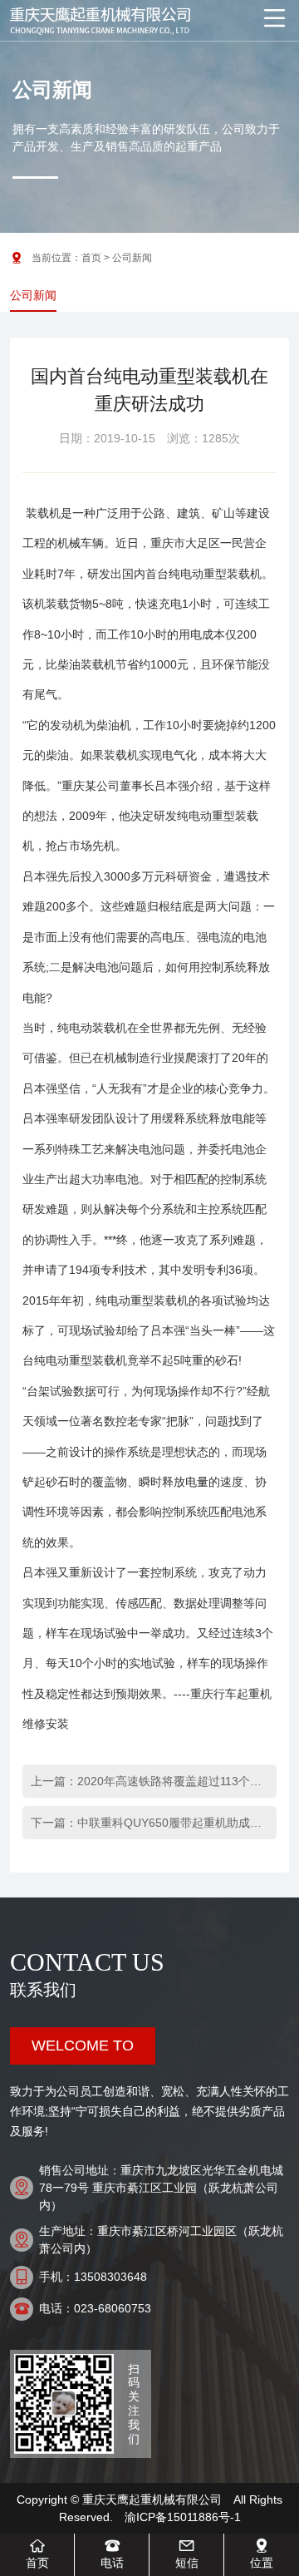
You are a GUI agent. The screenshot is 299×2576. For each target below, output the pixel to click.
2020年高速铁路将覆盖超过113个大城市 (171, 1781)
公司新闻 (33, 295)
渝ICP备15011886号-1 (183, 2517)
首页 (91, 258)
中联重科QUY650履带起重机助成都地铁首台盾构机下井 (171, 1823)
